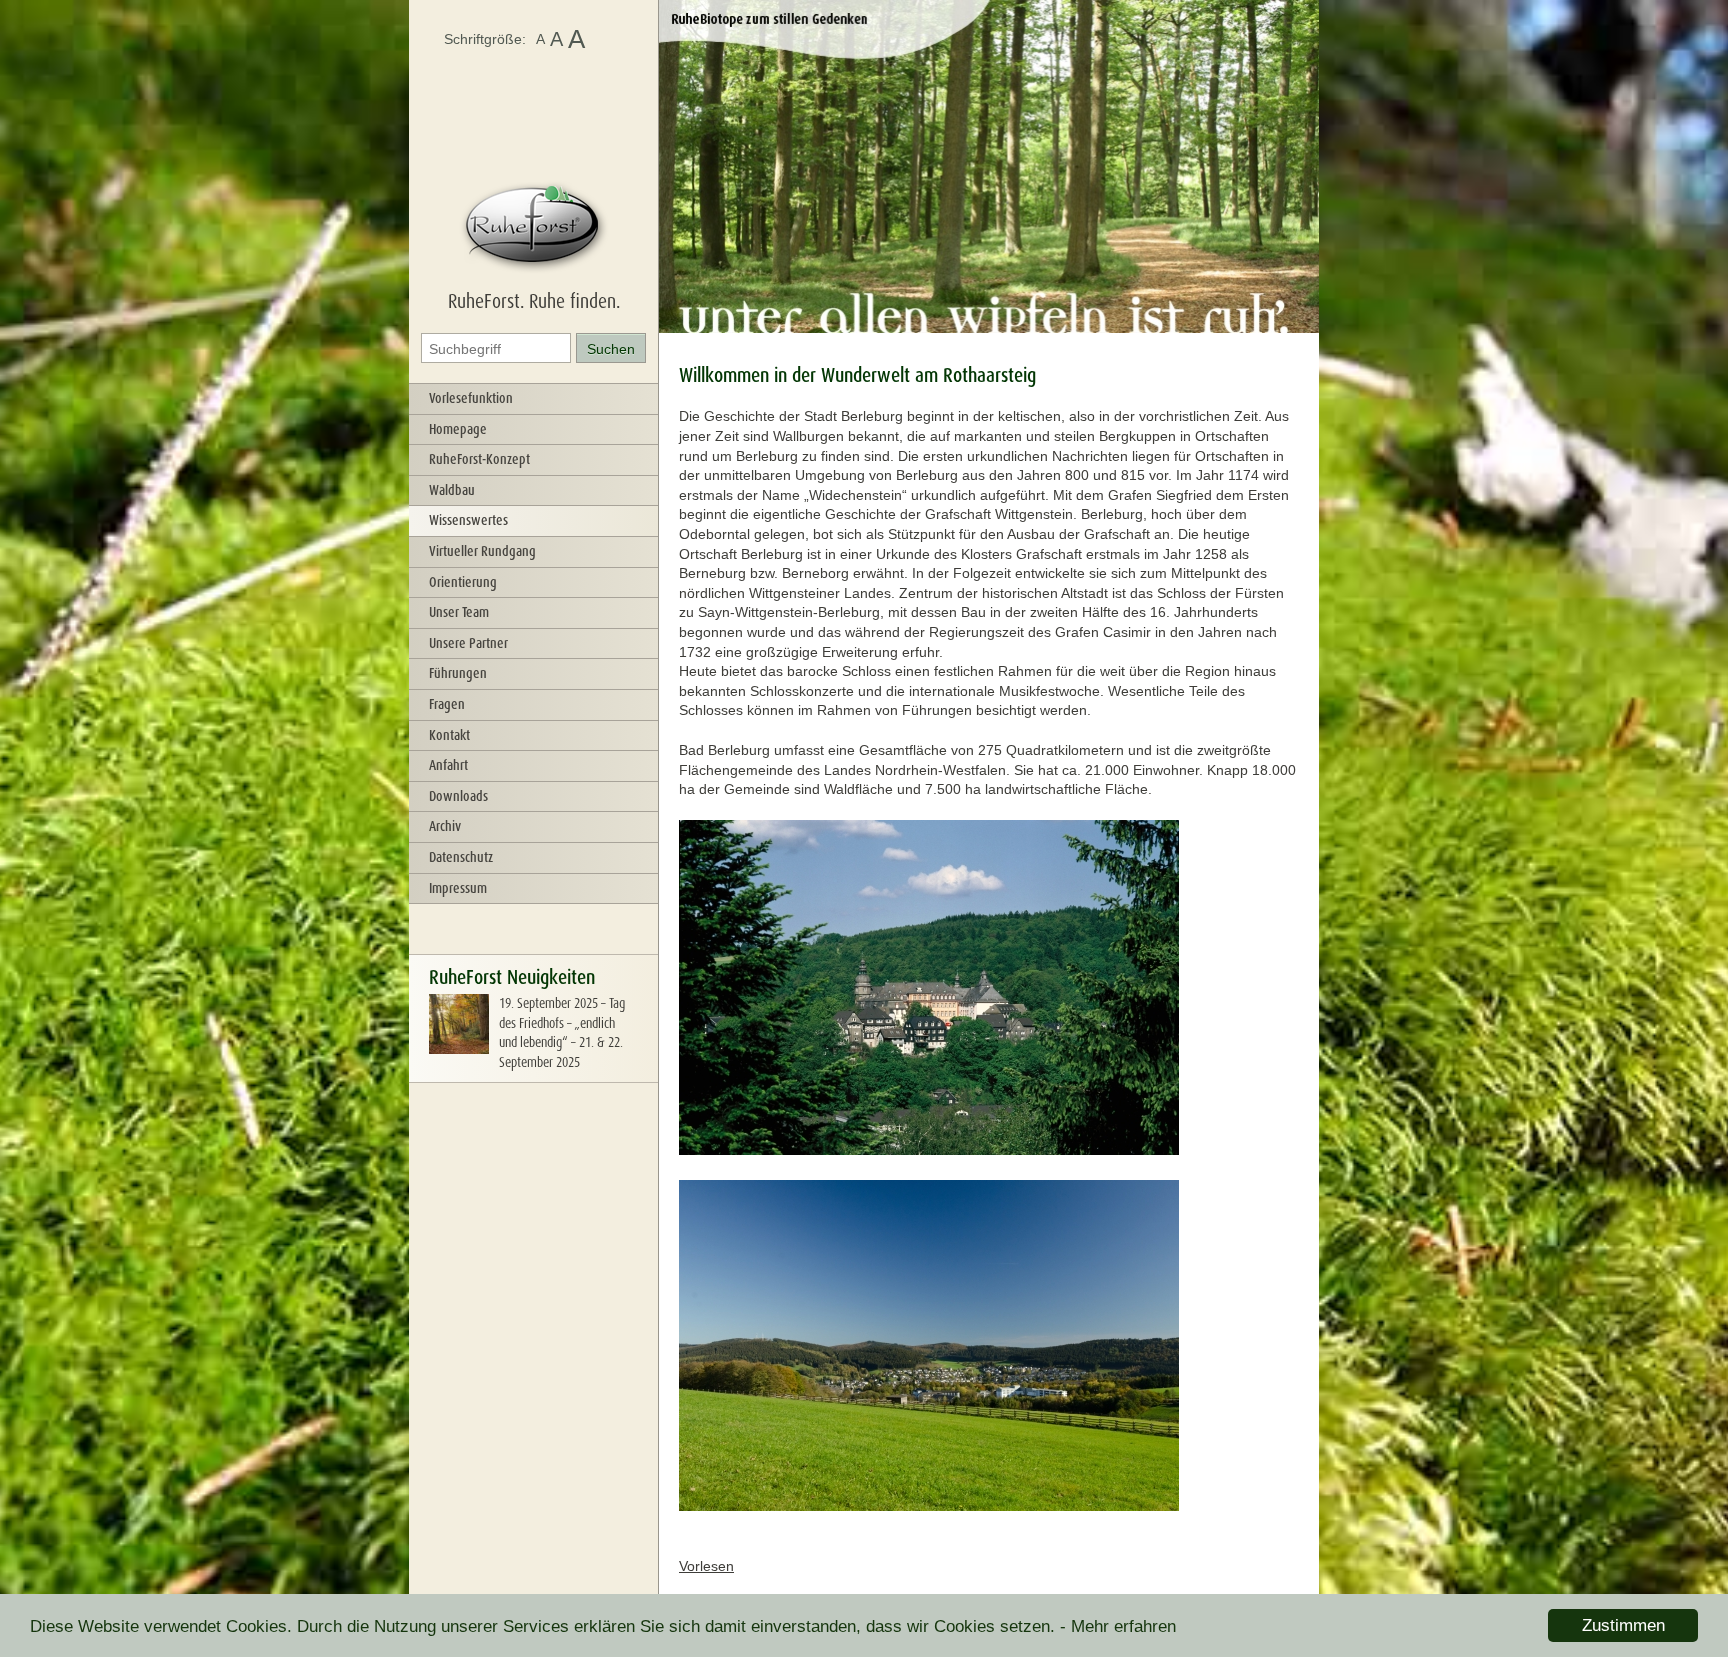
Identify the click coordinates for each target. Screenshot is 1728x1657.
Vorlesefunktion (471, 398)
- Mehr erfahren (1118, 1626)
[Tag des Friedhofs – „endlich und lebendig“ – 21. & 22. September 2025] (459, 1049)
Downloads (458, 796)
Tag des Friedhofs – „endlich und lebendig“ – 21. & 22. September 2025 (562, 1032)
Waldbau (452, 490)
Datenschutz (461, 857)
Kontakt (449, 735)
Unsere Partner (468, 643)
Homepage (458, 429)
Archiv (445, 826)
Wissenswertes (468, 520)
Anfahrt (448, 765)
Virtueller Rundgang (482, 551)
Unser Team (459, 612)
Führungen (458, 673)
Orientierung (463, 582)
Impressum (458, 888)
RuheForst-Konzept (479, 459)
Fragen (447, 704)
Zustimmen (1623, 1625)
